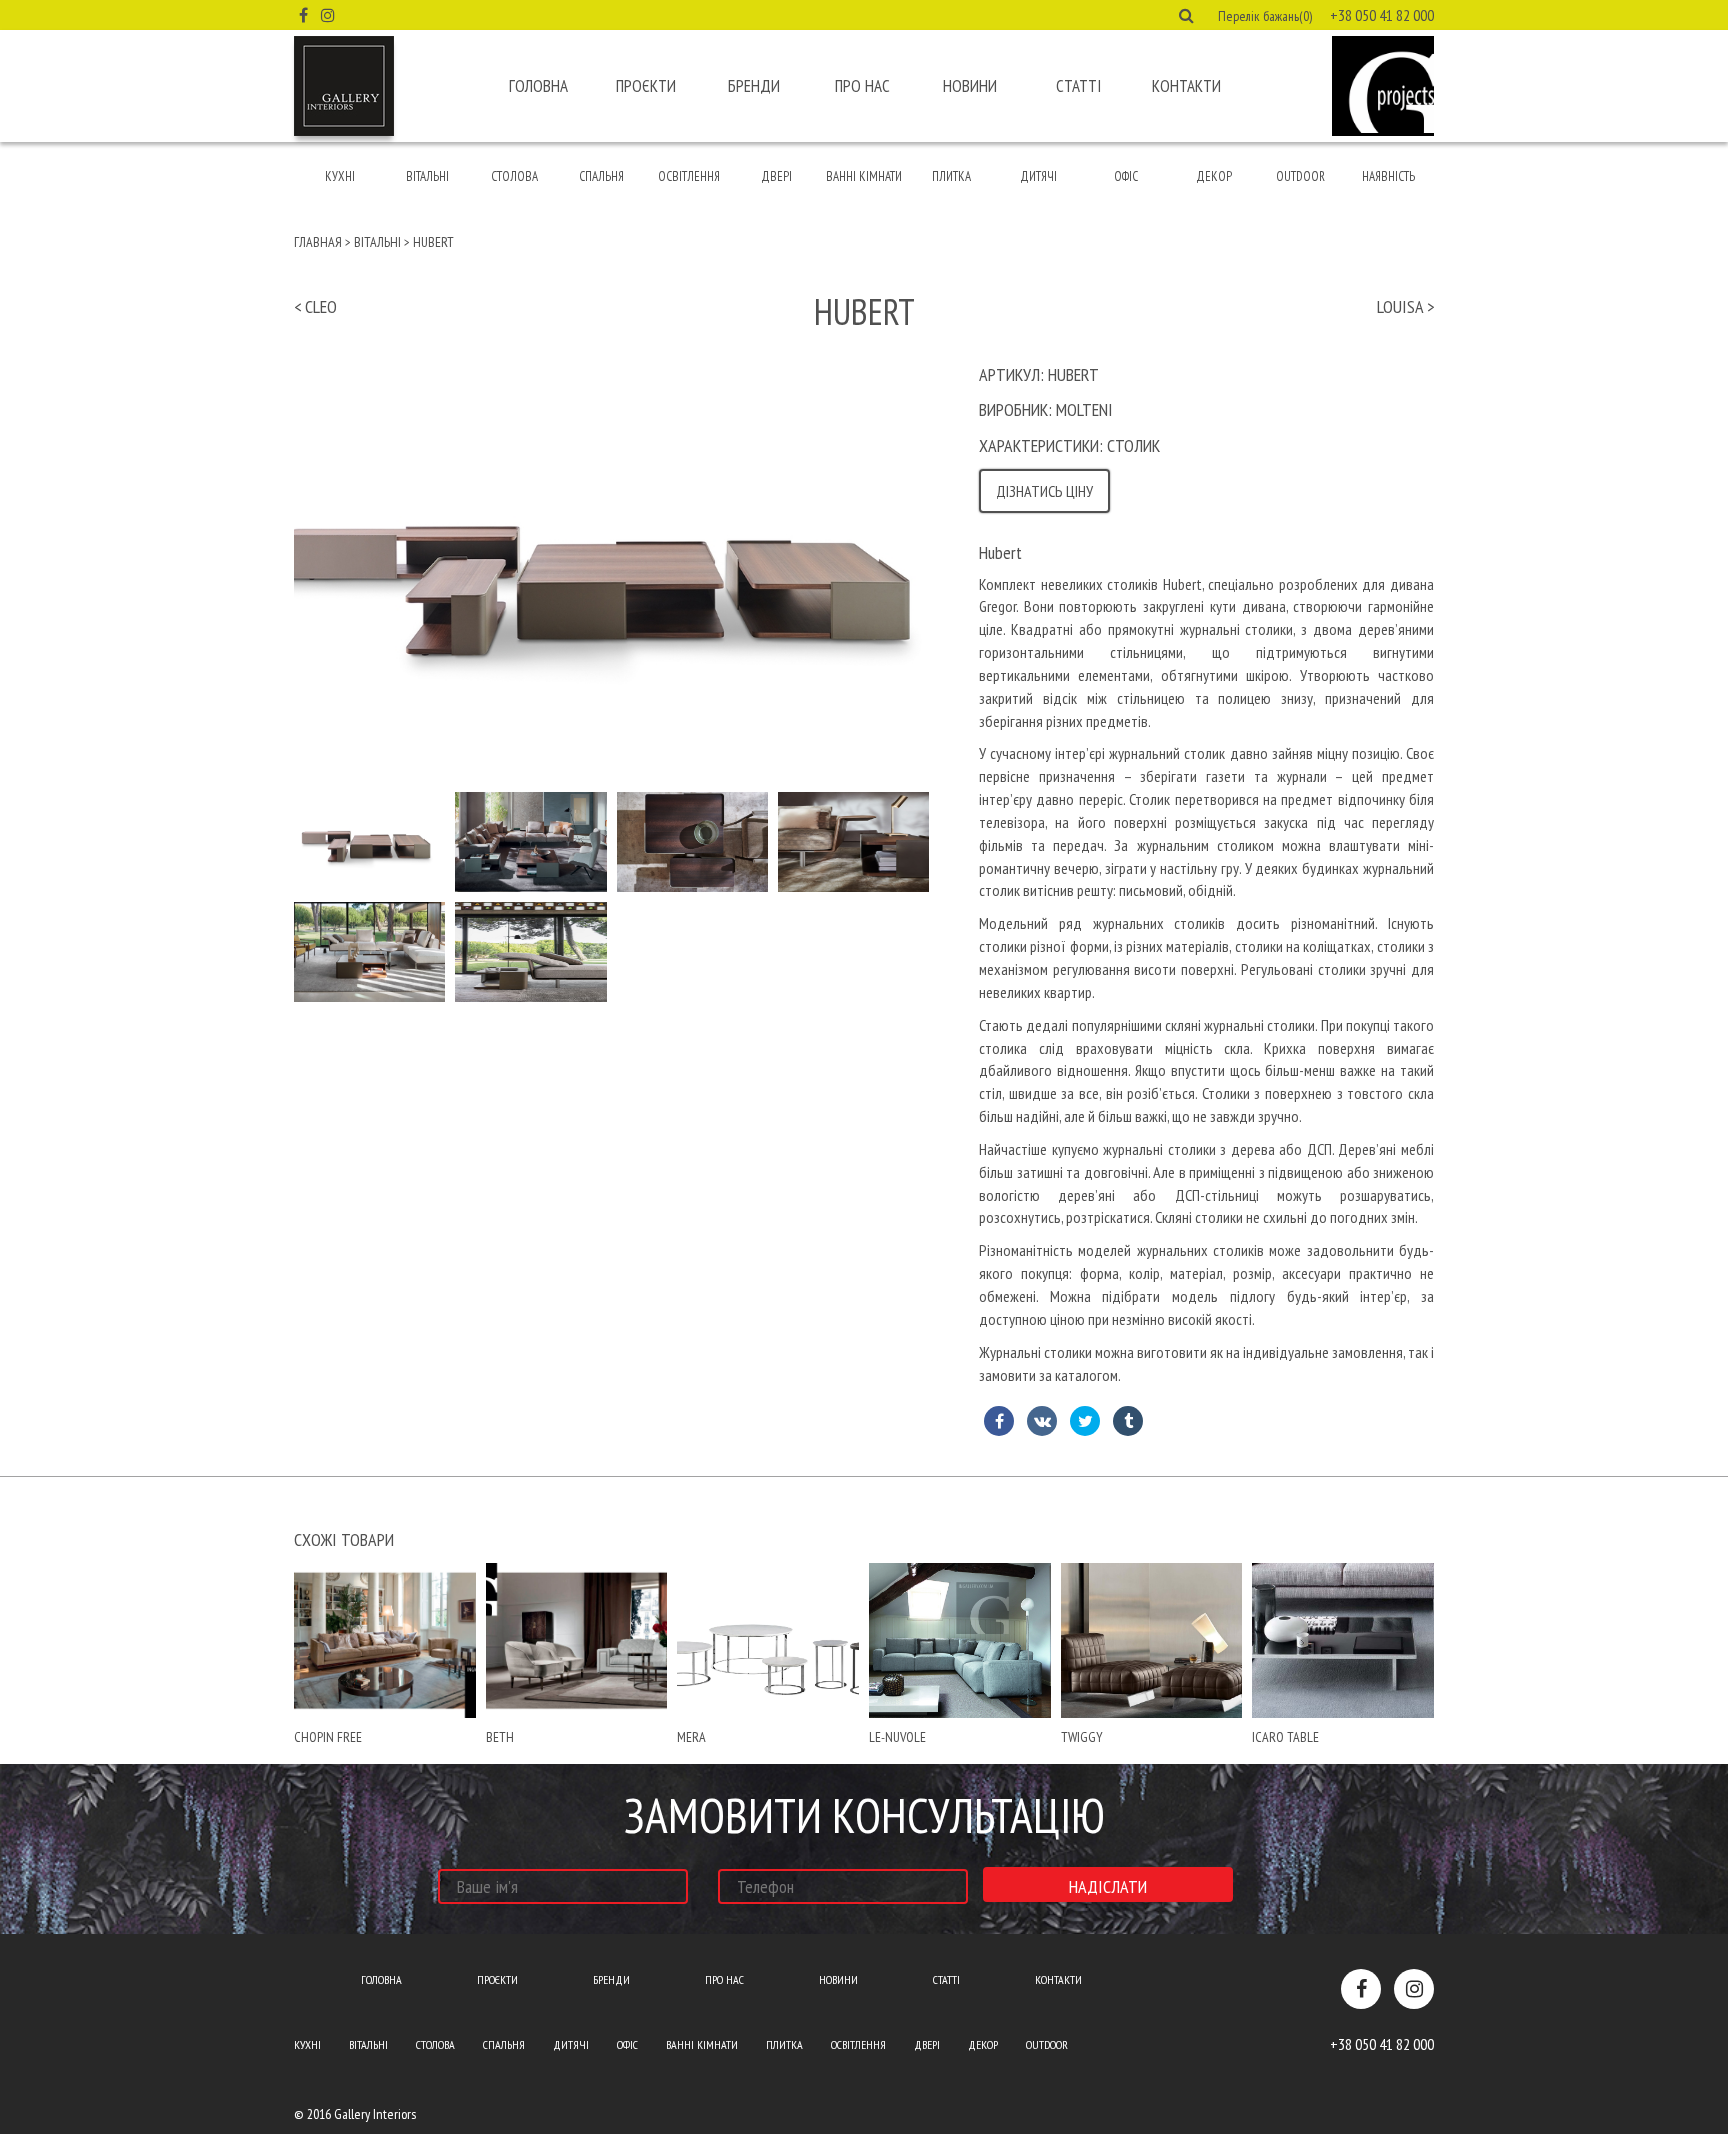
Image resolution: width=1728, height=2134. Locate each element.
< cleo (315, 306)
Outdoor (1300, 176)
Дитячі (1038, 176)
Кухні (340, 176)
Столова (514, 176)
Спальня (601, 176)
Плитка (951, 176)
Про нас (862, 86)
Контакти (1186, 86)
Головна (538, 86)
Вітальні (427, 176)
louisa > (1405, 306)
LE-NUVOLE (897, 1737)
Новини (970, 86)
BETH (500, 1737)
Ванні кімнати (864, 176)
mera (691, 1737)
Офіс (1126, 176)
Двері (776, 176)
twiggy (1082, 1737)
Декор (1214, 176)
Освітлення (689, 176)
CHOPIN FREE (328, 1737)
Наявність (1388, 176)
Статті (1078, 86)
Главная (318, 242)
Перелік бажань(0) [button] (1265, 16)
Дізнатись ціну (1044, 491)
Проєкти (646, 86)
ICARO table (1285, 1737)
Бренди (754, 86)
